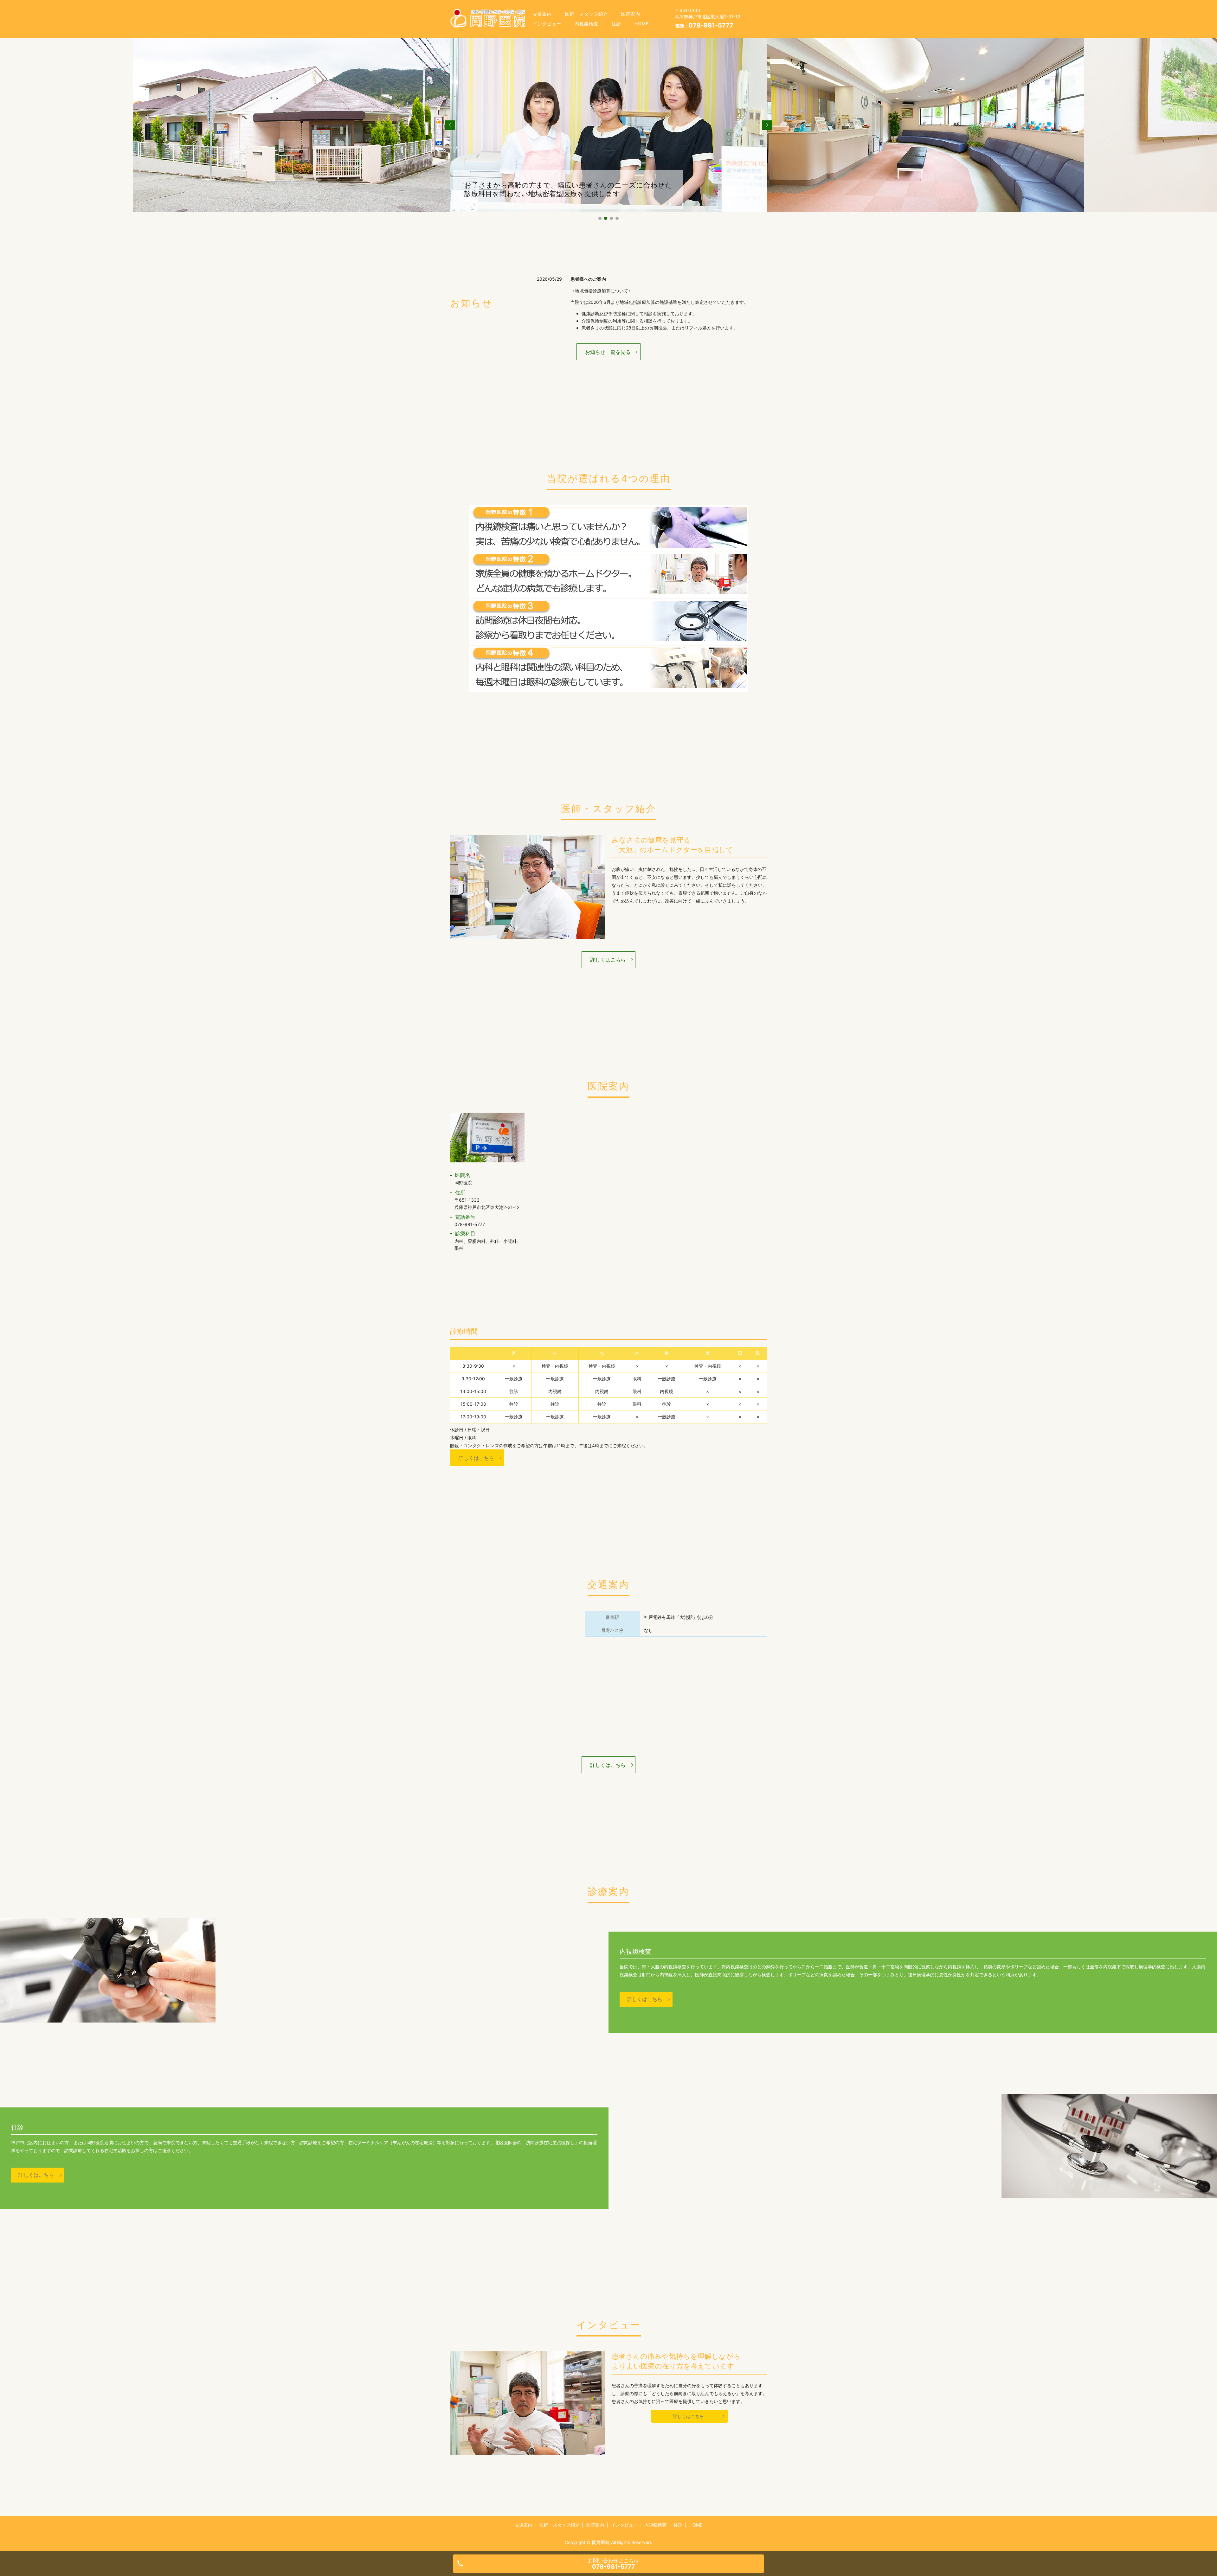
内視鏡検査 (586, 24)
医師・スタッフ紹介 (586, 14)
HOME (642, 24)
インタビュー (547, 24)
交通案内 (542, 14)
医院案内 (631, 14)
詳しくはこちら (608, 960)
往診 (616, 24)
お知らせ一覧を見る (608, 352)
